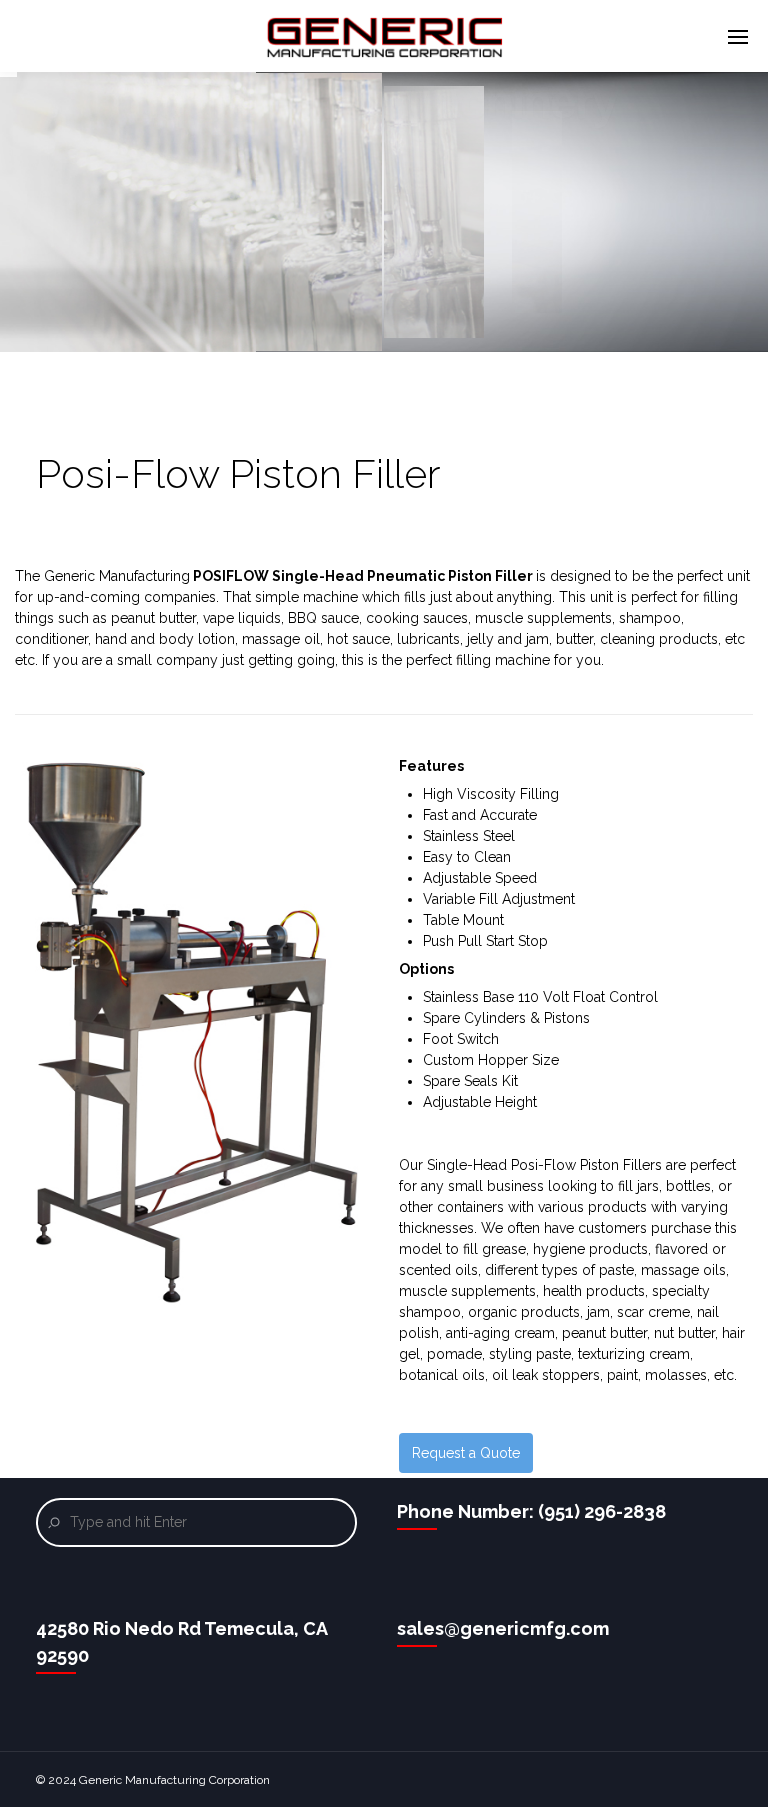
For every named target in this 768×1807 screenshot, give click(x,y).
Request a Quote (466, 1453)
